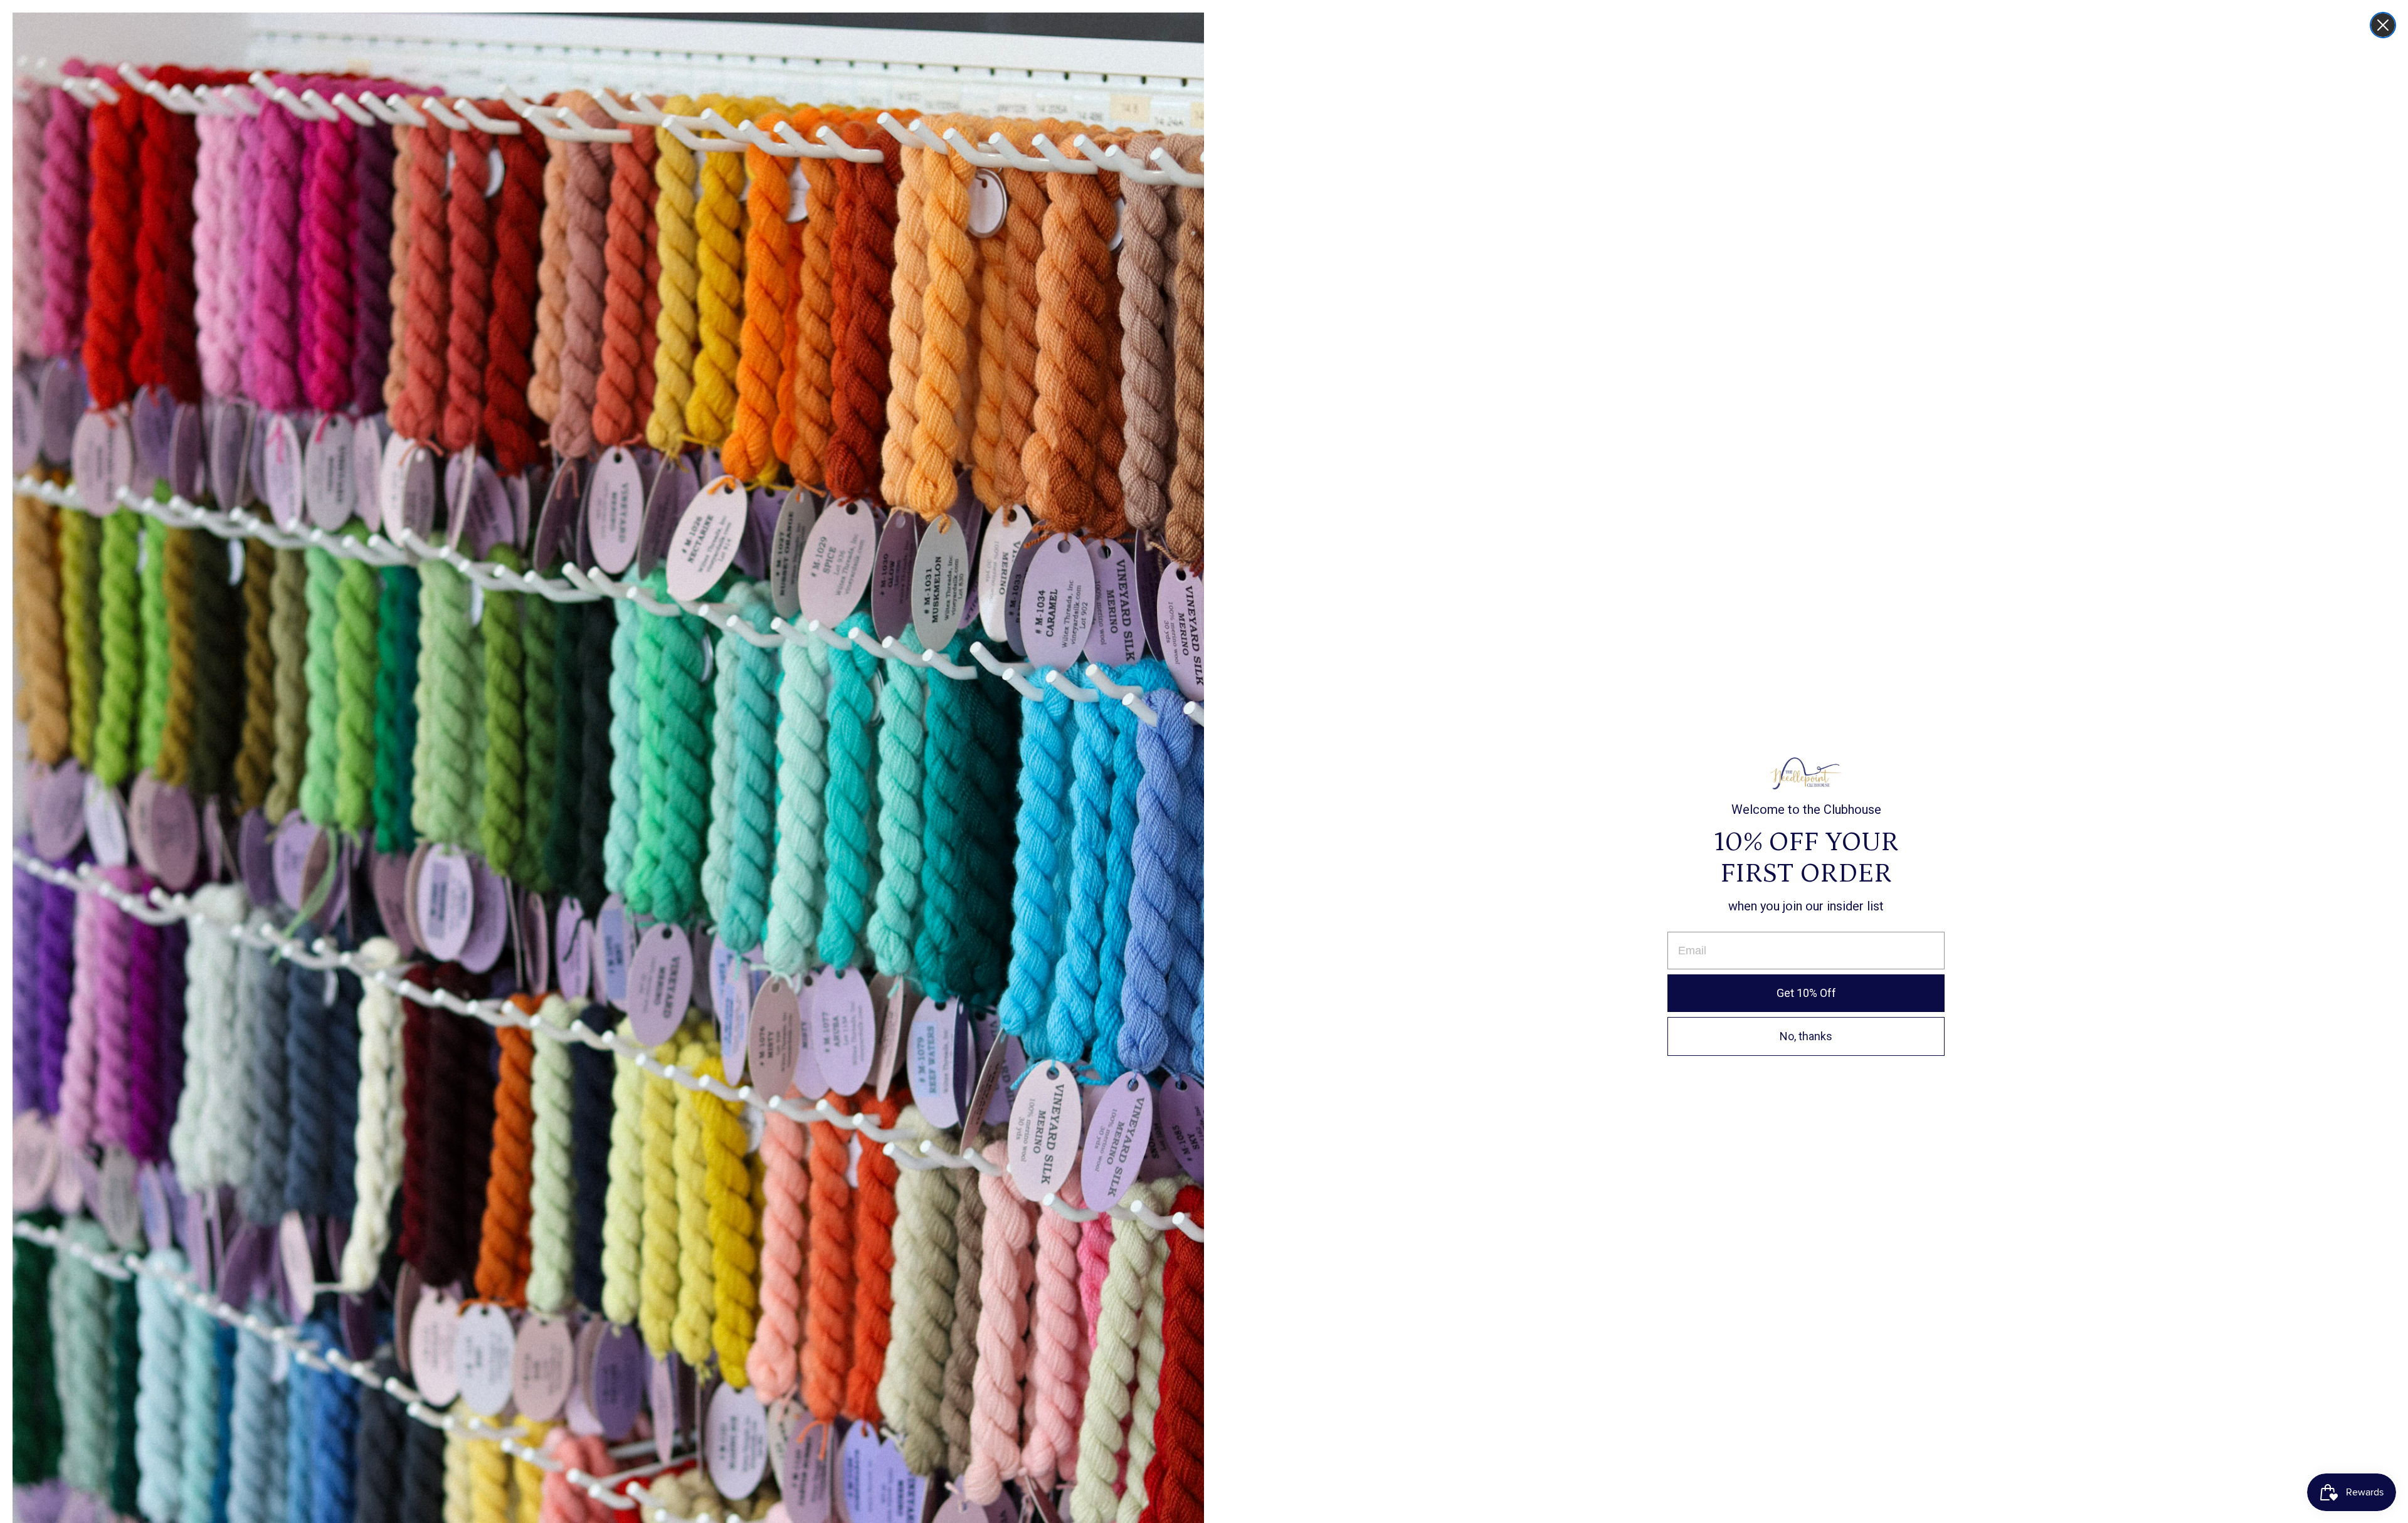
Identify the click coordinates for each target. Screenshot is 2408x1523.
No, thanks (1806, 1036)
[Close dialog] (2383, 25)
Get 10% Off (1806, 993)
